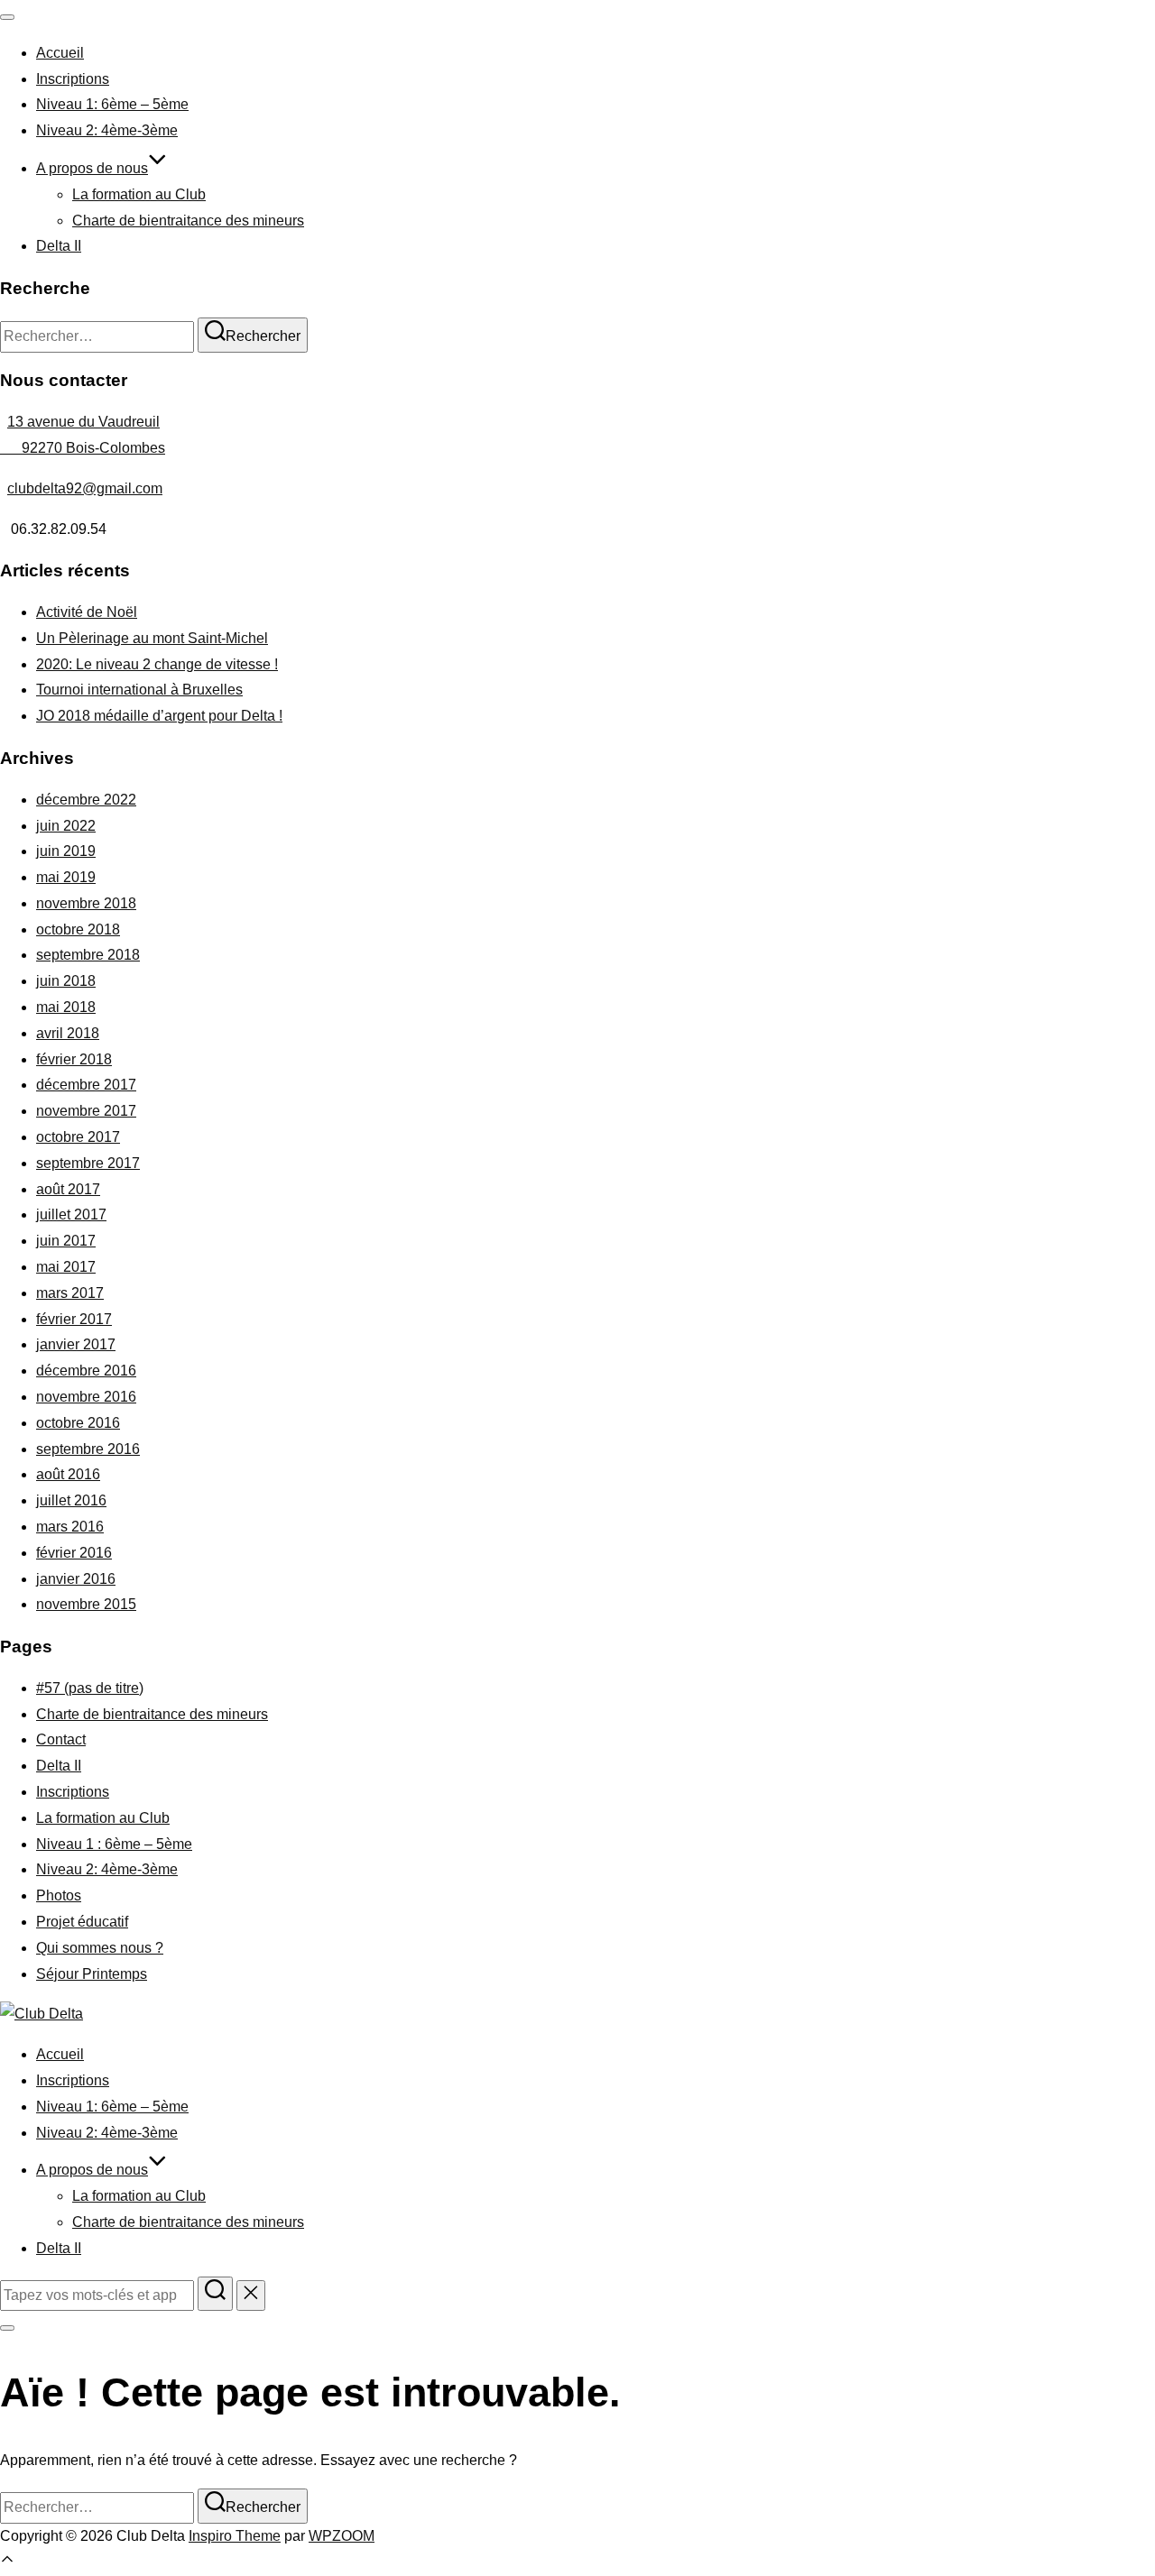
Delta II (59, 246)
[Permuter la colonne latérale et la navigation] (7, 2328)
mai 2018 (66, 1007)
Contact (61, 1739)
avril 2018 (68, 1033)
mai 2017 (66, 1267)
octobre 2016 (78, 1423)
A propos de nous (92, 168)
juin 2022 (66, 826)
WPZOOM (342, 2536)
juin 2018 (66, 981)
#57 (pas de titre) (90, 1688)
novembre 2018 (86, 903)
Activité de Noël (87, 612)
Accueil (60, 53)
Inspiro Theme (235, 2536)
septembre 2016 (88, 1449)
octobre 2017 (78, 1137)
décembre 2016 (86, 1371)
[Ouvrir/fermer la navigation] (7, 17)
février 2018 (74, 1059)
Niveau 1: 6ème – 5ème (112, 104)
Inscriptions (73, 79)
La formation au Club (139, 194)
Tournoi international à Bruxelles (139, 690)
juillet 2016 (71, 1500)
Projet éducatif (82, 1922)
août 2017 (68, 1189)
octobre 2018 (78, 929)
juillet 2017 (71, 1214)
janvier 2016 (76, 1579)
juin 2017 (66, 1241)
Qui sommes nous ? (100, 1948)
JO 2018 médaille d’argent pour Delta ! (159, 716)
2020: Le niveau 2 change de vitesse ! (157, 664)
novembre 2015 (86, 1604)
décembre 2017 (86, 1085)
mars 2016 (70, 1527)
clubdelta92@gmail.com (85, 488)
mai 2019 (66, 877)
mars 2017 (70, 1293)
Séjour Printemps (92, 1974)
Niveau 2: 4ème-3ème (107, 130)
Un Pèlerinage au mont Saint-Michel (152, 638)
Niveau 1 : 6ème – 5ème (114, 1844)
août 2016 (68, 1474)
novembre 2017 (86, 1111)
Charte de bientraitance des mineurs (188, 221)
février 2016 (74, 1553)
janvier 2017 (76, 1344)
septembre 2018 (88, 955)
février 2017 (74, 1319)
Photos (59, 1895)
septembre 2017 (88, 1163)
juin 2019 (66, 851)
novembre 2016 (86, 1397)
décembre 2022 (86, 800)
